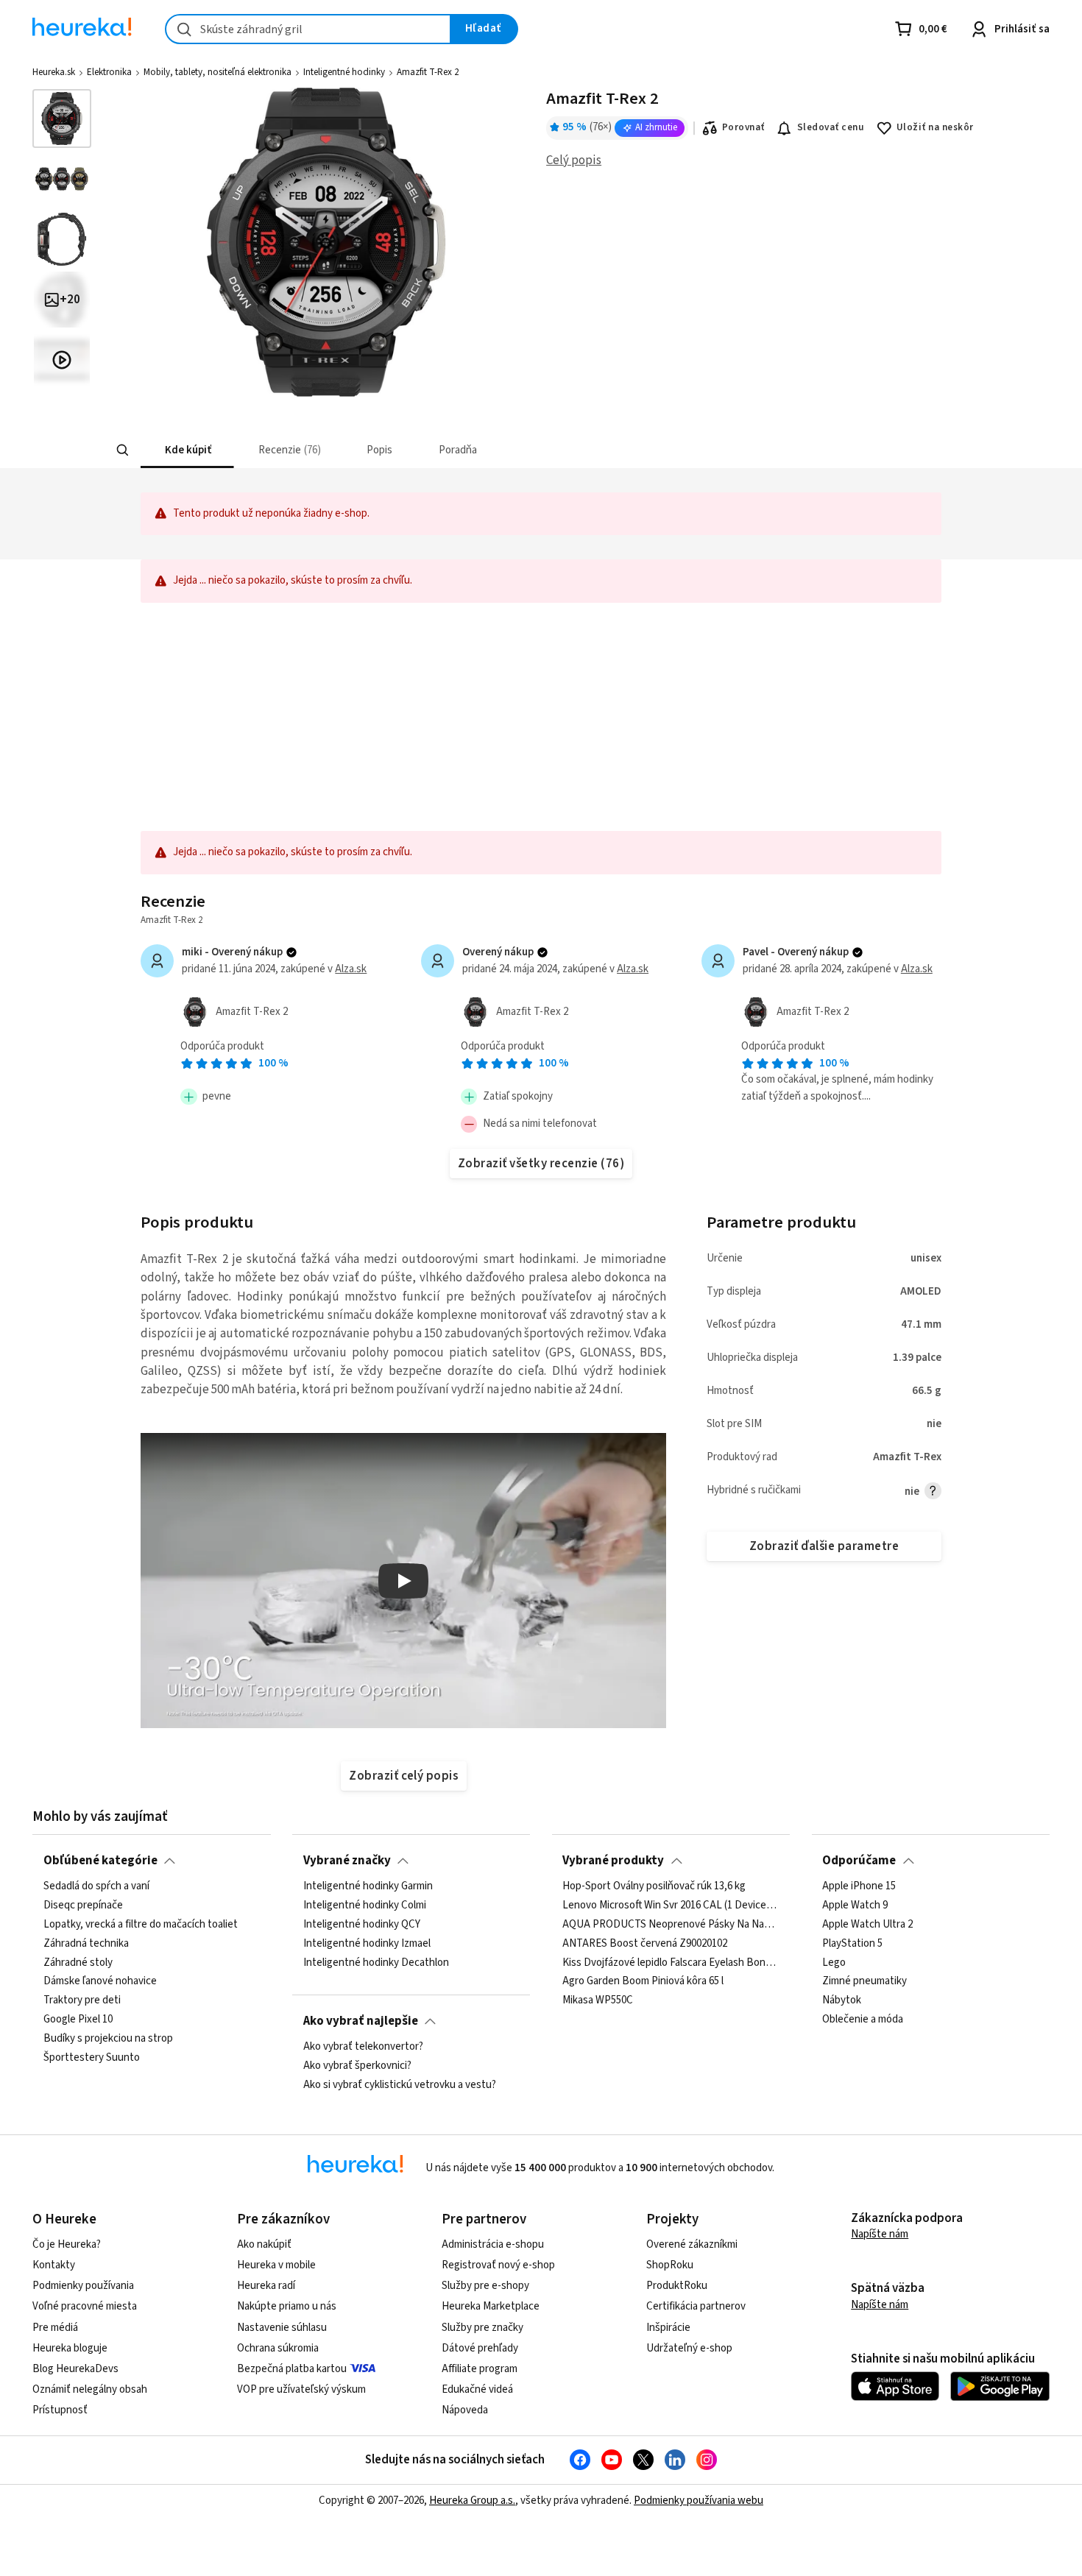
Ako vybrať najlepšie (361, 2021)
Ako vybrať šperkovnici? (357, 2066)
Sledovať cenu (831, 127)
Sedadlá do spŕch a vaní (96, 1886)
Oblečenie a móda (863, 2020)
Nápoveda (465, 2410)
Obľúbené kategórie (100, 1861)
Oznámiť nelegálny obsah (90, 2389)
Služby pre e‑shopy (485, 2286)
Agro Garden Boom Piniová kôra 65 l (643, 1982)
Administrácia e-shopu (493, 2244)
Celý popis (574, 160)
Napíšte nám (880, 2234)
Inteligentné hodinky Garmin (368, 1886)
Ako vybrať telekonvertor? (363, 2047)
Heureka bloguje (70, 2348)
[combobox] (308, 29)
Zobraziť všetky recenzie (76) (541, 1164)
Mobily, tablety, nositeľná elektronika (218, 72)
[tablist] (466, 450)
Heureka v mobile (276, 2265)
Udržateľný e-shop (689, 2348)
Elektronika (109, 72)
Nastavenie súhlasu (282, 2328)
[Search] (123, 450)
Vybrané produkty (613, 1861)
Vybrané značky (347, 1861)
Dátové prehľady (480, 2348)
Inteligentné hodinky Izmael (367, 1944)
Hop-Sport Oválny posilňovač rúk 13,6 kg (654, 1886)
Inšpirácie (668, 2328)
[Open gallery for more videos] (62, 360)
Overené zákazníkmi (692, 2244)
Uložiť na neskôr (935, 127)
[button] (187, 450)
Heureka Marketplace (491, 2306)
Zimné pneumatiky (864, 1982)
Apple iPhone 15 (859, 1886)
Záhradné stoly (78, 1963)
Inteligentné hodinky (344, 72)
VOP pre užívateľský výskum (301, 2389)
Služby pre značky (482, 2328)
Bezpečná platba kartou (292, 2369)
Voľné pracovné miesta (85, 2306)
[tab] (187, 450)
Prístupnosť (60, 2410)
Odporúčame (859, 1861)
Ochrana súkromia (278, 2348)
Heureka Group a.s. (472, 2501)
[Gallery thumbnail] (62, 118)
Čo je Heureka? (67, 2244)
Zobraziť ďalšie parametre (824, 1546)
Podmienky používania (83, 2286)
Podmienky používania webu (699, 2501)
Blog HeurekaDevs (75, 2369)
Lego (834, 1963)
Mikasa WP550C (598, 2000)
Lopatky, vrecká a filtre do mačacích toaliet (141, 1925)
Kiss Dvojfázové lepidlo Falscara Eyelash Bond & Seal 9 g (671, 1963)
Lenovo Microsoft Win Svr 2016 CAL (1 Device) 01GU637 (671, 1906)
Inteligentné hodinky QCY (362, 1925)
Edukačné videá (477, 2389)
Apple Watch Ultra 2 (867, 1925)
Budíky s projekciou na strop (108, 2039)
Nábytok (842, 2000)
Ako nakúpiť (264, 2244)
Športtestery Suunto (92, 2058)
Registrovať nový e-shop (498, 2265)
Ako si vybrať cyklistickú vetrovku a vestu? (400, 2085)
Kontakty (54, 2265)
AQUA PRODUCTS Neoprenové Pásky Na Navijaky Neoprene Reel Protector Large (671, 1925)
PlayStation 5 (852, 1944)
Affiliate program (480, 2369)
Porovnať (743, 127)
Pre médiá (55, 2328)
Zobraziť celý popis (403, 1776)
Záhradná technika (86, 1944)
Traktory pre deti (82, 2000)
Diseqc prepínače (83, 1906)
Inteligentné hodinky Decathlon (376, 1963)
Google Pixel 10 (78, 2020)
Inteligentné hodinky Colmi (365, 1906)
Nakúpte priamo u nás (287, 2306)
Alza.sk (351, 969)
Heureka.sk (54, 72)
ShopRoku (670, 2265)
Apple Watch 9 (855, 1906)
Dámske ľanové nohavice (100, 1982)
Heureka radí (266, 2286)
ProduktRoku (677, 2286)
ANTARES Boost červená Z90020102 (645, 1944)
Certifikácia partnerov (696, 2306)
